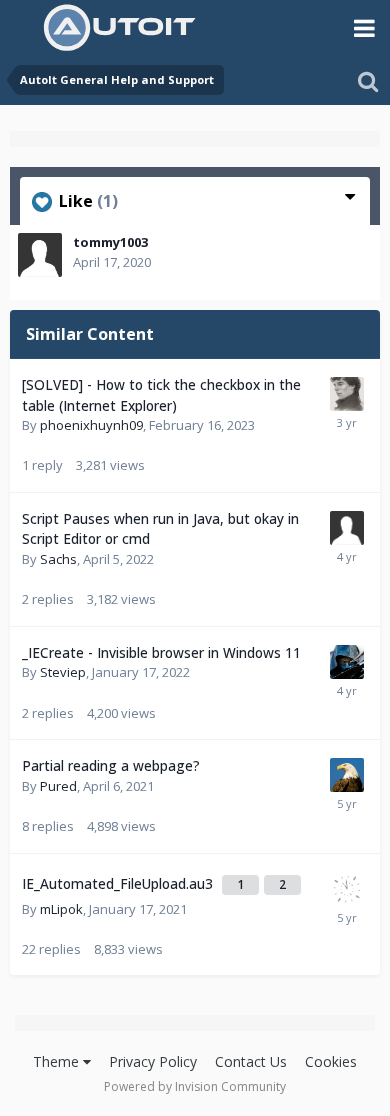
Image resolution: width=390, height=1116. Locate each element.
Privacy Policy (153, 1061)
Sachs (58, 559)
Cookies (331, 1061)
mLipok (61, 909)
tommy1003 (110, 242)
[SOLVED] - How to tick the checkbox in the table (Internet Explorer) (161, 395)
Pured (58, 786)
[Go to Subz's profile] (347, 662)
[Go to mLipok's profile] (347, 889)
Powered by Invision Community (195, 1086)
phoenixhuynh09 (91, 425)
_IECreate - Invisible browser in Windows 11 (161, 652)
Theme (58, 1061)
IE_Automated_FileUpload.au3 (119, 883)
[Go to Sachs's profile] (347, 528)
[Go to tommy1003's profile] (40, 255)
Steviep (63, 672)
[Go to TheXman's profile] (347, 775)
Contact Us (251, 1061)
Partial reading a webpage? (111, 765)
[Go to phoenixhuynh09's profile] (347, 394)
